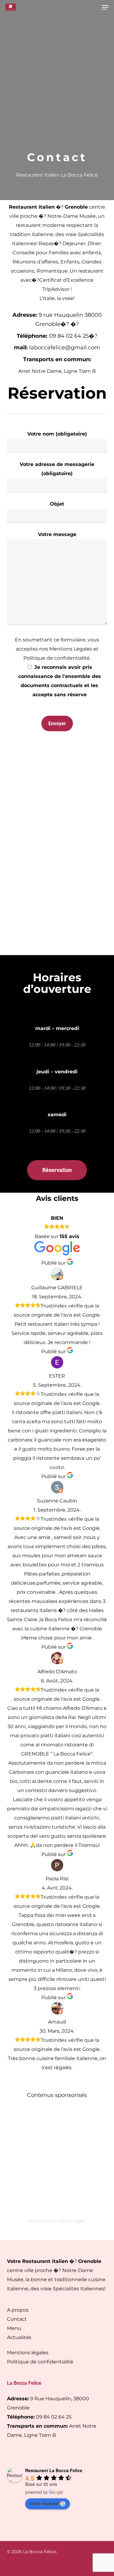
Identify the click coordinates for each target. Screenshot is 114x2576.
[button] (105, 7)
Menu (14, 2328)
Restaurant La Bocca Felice (54, 2470)
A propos (18, 2310)
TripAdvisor (56, 289)
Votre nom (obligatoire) (57, 434)
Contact (17, 2319)
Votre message (57, 534)
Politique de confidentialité (40, 2362)
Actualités (19, 2337)
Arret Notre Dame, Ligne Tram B (57, 371)
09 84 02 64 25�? (73, 336)
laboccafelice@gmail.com (65, 348)
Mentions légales (28, 2353)
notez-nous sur (44, 2503)
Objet (57, 504)
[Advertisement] (57, 91)
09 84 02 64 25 (54, 2417)
